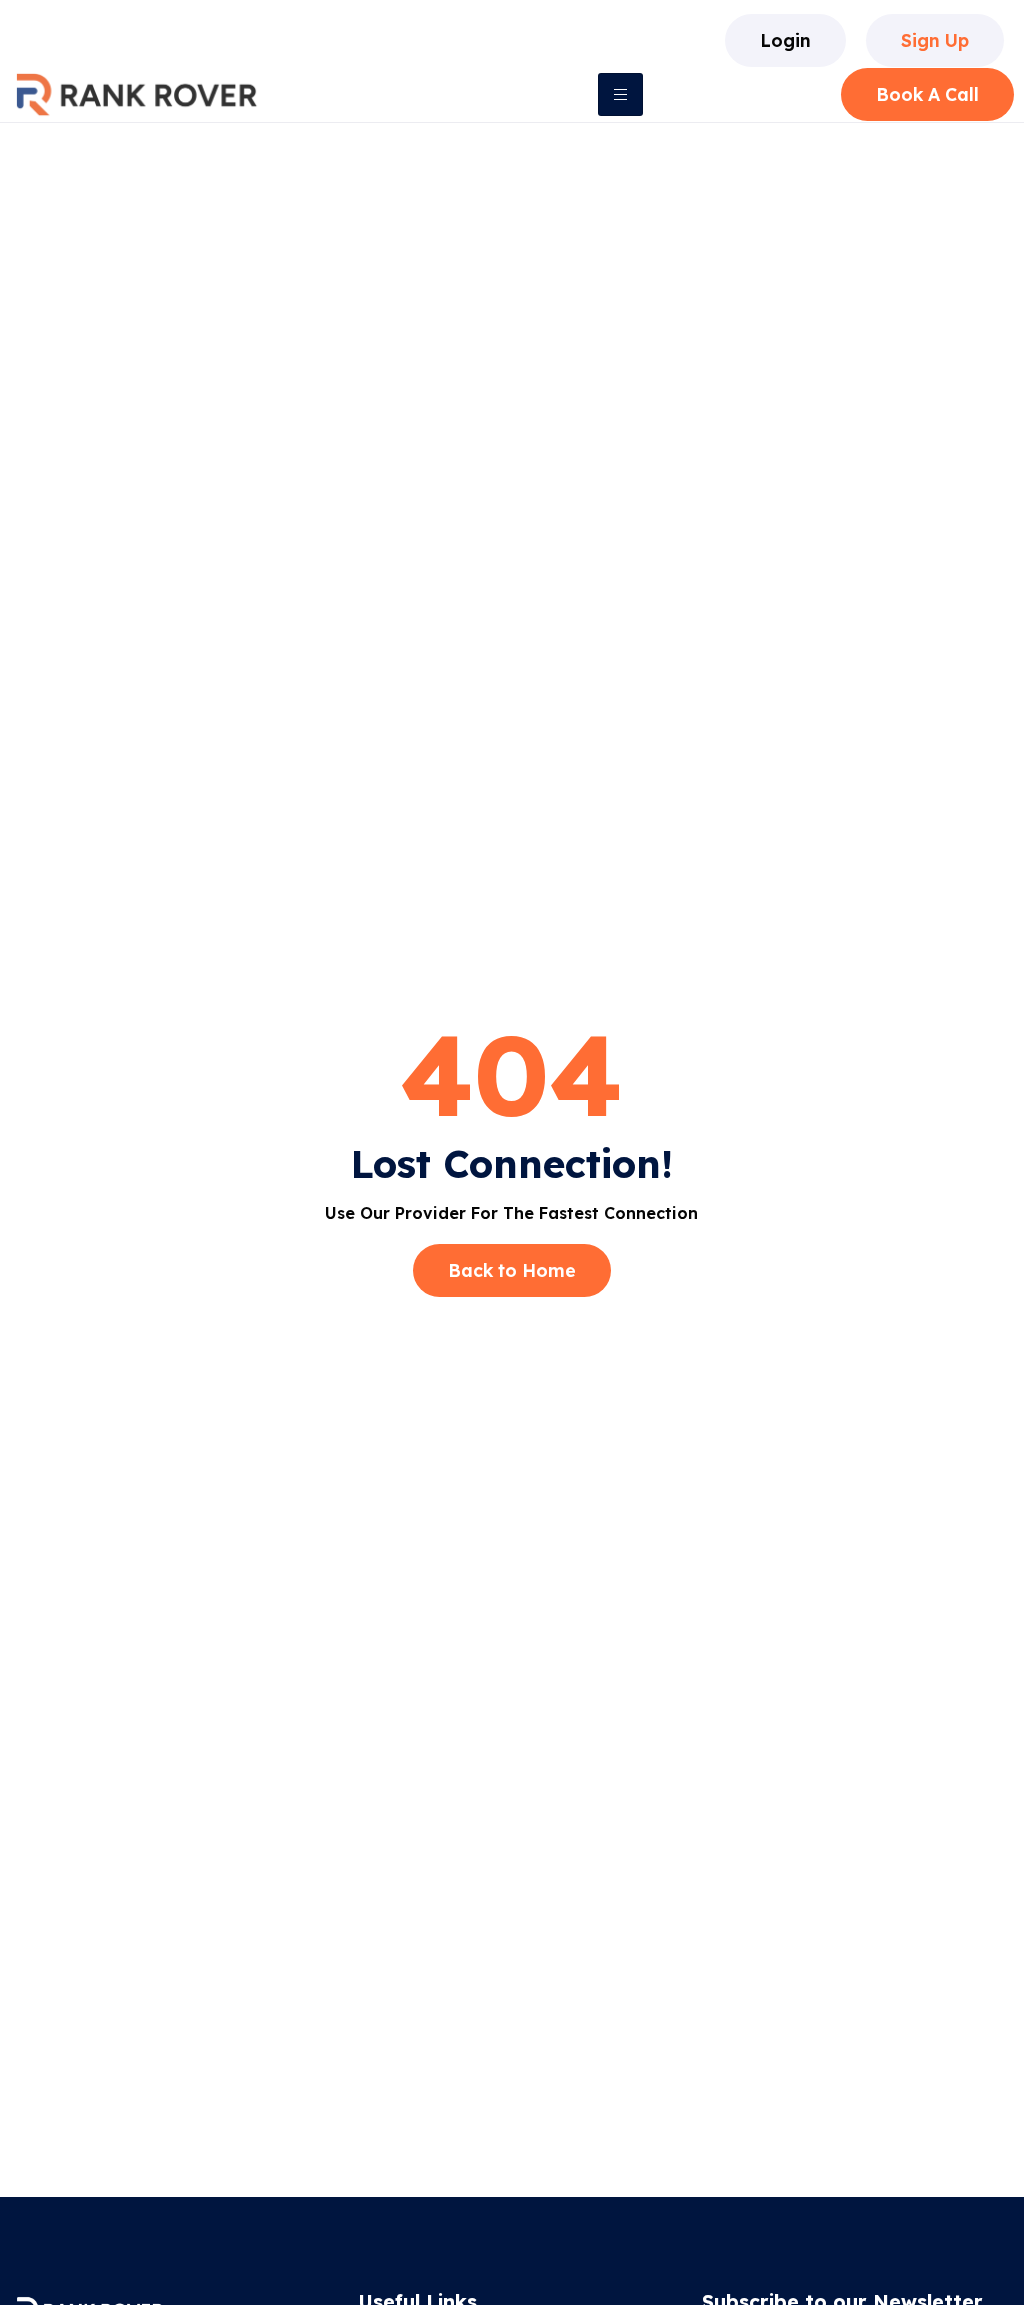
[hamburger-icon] (620, 94)
